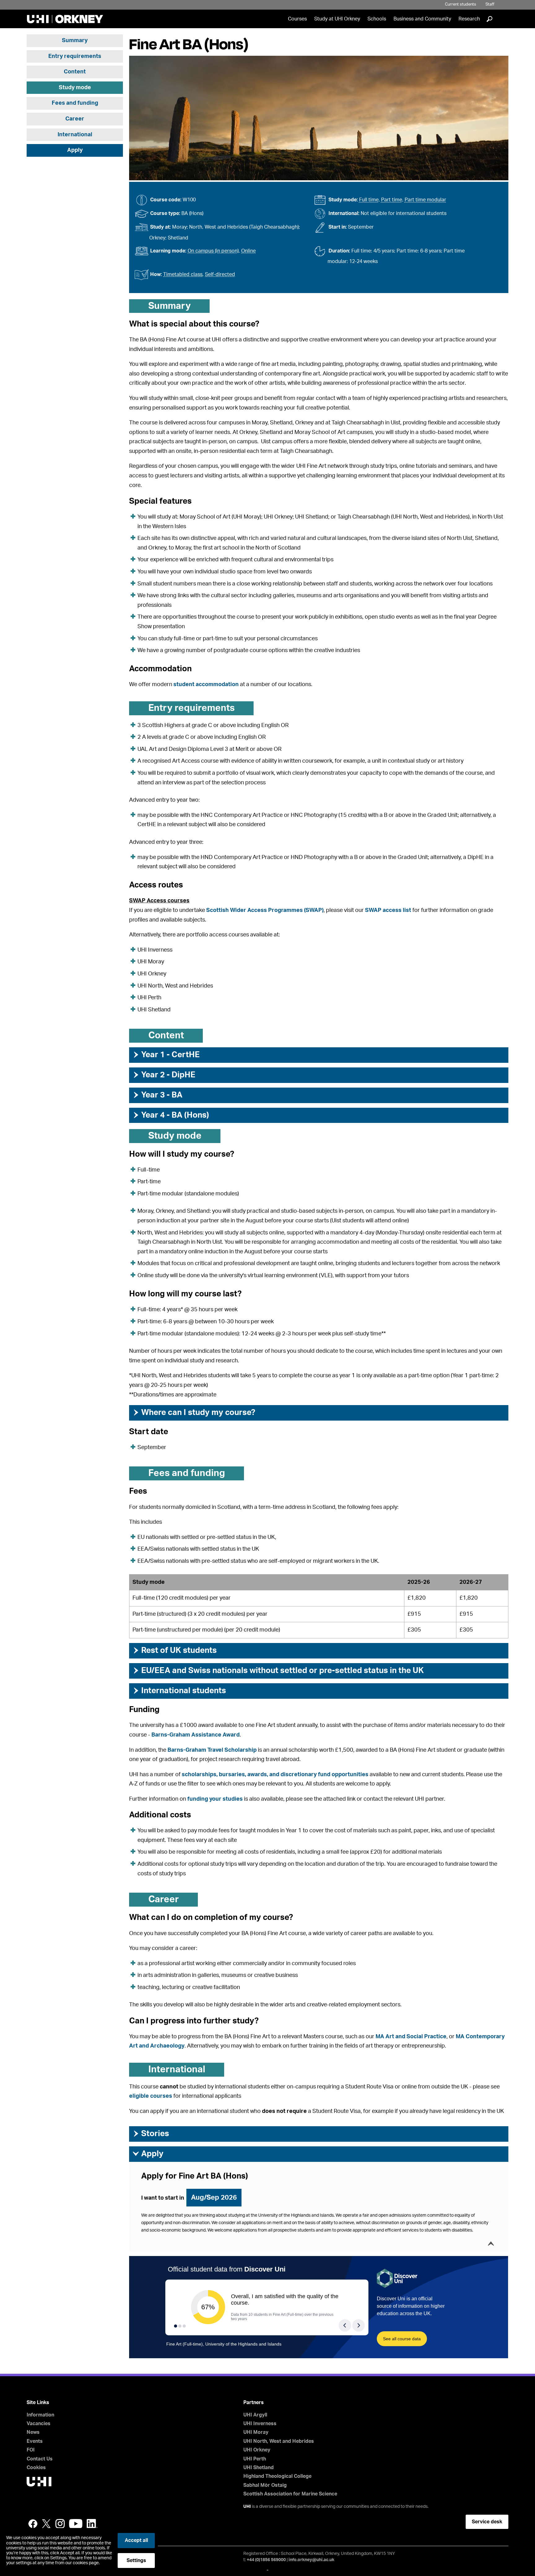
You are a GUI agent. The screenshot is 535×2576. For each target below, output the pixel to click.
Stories (151, 2134)
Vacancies (39, 2424)
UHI (247, 2507)
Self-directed (220, 274)
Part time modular (425, 200)
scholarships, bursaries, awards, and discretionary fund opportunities (275, 1775)
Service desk (487, 2522)
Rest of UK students (174, 1650)
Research (469, 19)
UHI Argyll (255, 2415)
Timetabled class (183, 274)
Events (35, 2441)
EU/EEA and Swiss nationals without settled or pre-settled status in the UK (278, 1671)
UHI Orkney (257, 2450)
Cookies (36, 2468)
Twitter (46, 2524)
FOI (31, 2450)
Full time (369, 200)
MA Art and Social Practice (411, 2037)
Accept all (136, 2540)
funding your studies (215, 1799)
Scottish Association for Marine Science (290, 2494)
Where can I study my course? (194, 1413)
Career (75, 119)
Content (75, 72)
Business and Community (422, 19)
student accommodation (206, 685)
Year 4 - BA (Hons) (171, 1115)
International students (179, 1691)
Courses (297, 19)
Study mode (75, 88)
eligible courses (151, 2096)
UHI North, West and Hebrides (279, 2441)
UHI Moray (256, 2432)
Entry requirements (75, 56)
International (75, 135)
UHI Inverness (260, 2424)
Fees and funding (75, 103)
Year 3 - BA (157, 1095)
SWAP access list (388, 910)
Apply (75, 150)
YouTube (76, 2524)
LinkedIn (92, 2524)
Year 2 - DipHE (164, 1075)
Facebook (33, 2524)
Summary (75, 41)
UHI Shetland (259, 2468)
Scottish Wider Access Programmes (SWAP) (265, 910)
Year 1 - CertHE (166, 1055)
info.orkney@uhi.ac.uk (311, 2560)
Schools (377, 19)
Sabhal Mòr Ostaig (265, 2485)
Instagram (60, 2524)
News (33, 2432)
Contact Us (40, 2459)
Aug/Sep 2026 (214, 2197)
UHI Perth (255, 2459)
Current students (461, 4)
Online (248, 251)
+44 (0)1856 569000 (266, 2560)
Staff (490, 4)
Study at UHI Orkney (337, 19)
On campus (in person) (213, 251)
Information (40, 2415)
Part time (392, 200)
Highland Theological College (277, 2476)
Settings (136, 2561)
